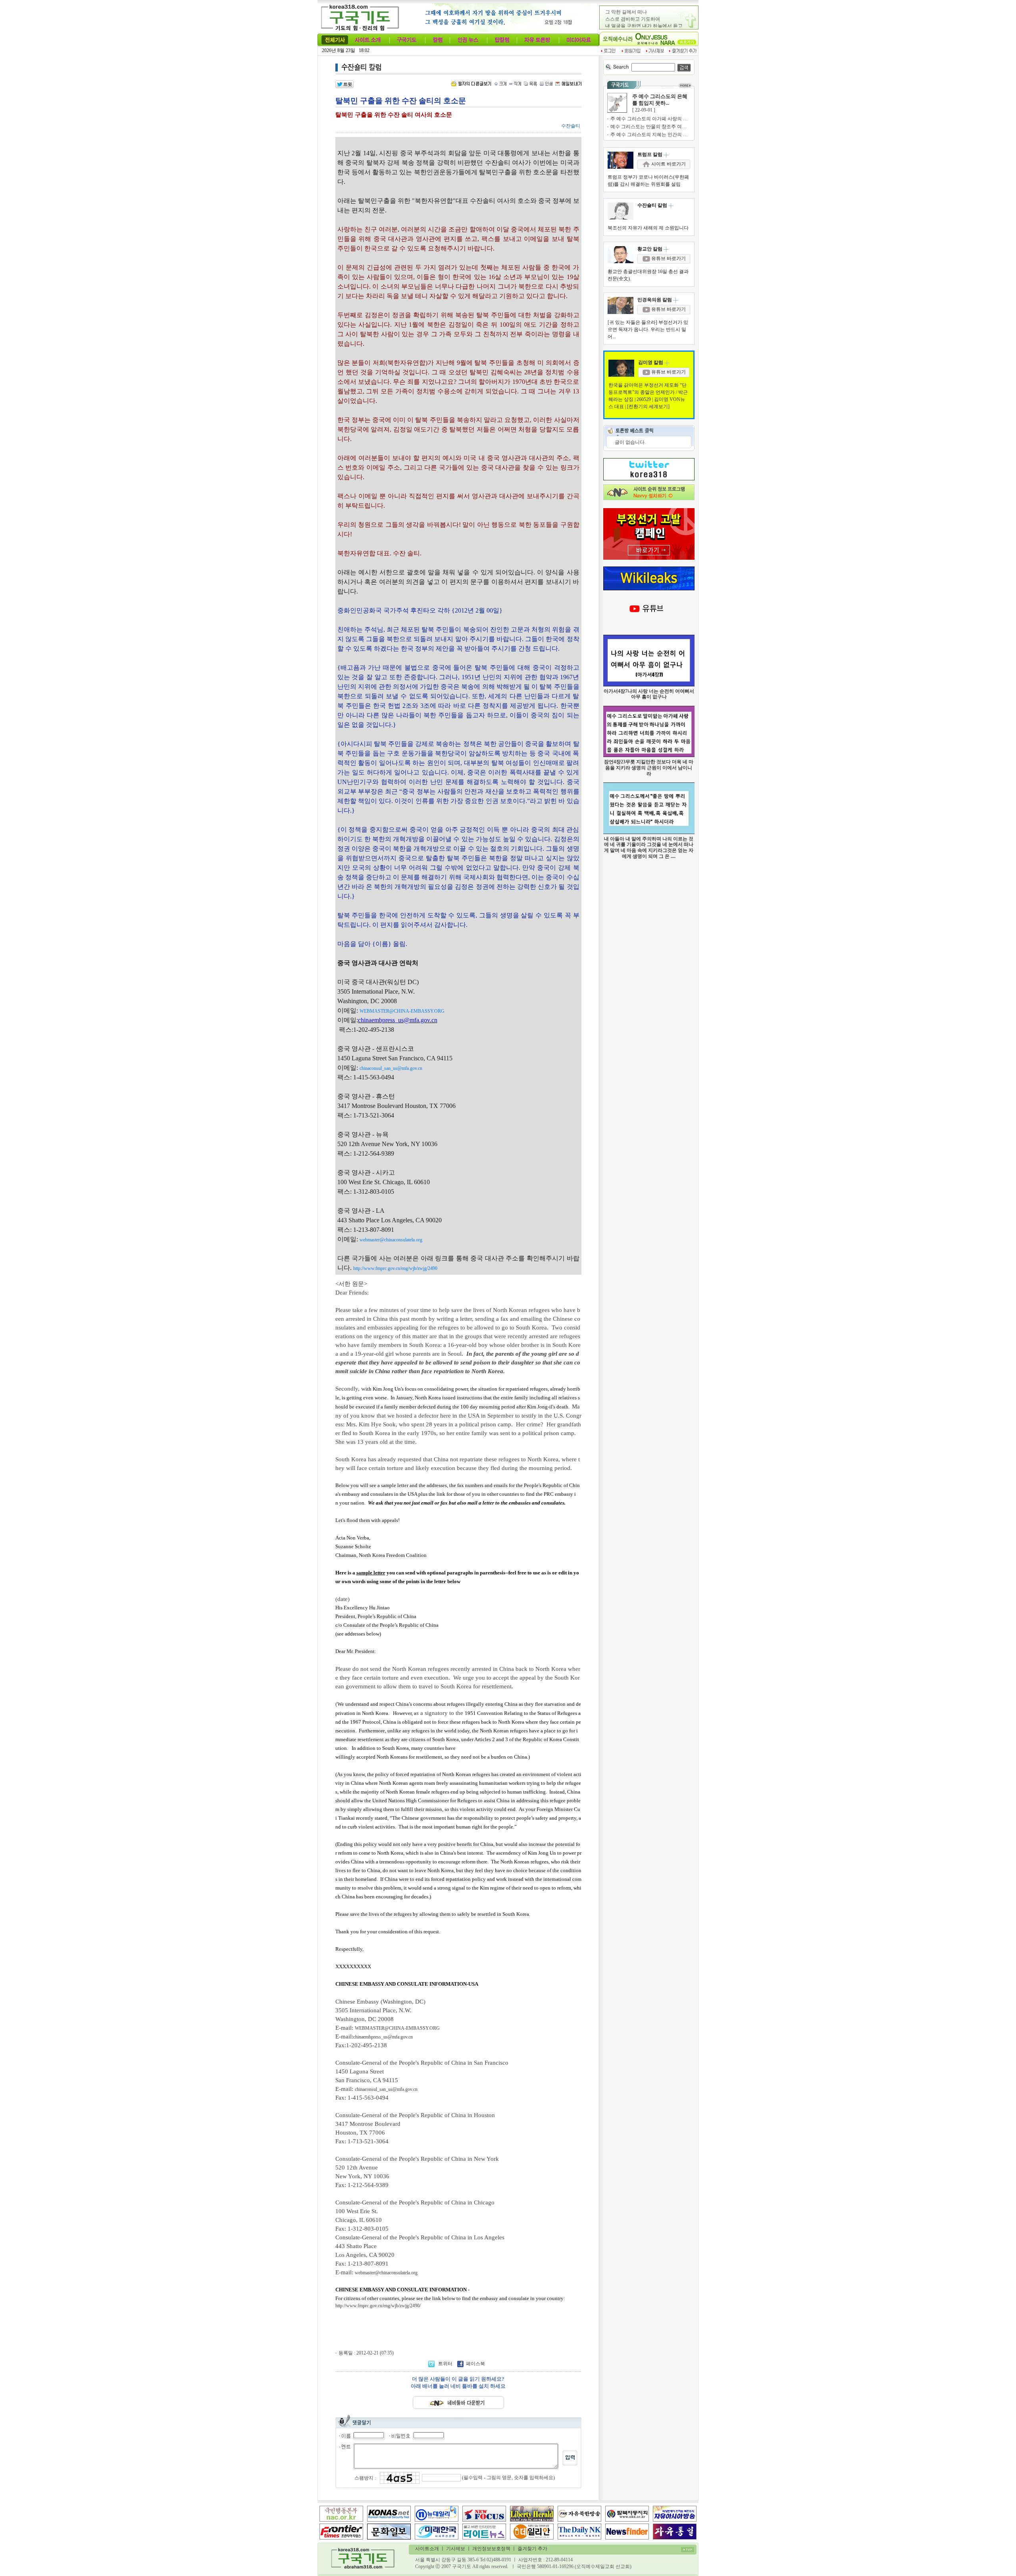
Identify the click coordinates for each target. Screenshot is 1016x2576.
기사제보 (456, 2549)
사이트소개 (427, 2549)
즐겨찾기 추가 (532, 2549)
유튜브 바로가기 (668, 258)
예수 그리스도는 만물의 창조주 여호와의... (655, 127)
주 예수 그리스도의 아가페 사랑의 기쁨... (653, 119)
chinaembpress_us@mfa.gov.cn (383, 2037)
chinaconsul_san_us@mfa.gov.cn (386, 2089)
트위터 (445, 2364)
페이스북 (475, 2364)
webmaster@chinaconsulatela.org (386, 2273)
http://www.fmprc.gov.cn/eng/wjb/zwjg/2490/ (378, 2306)
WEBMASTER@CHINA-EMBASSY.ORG (397, 2028)
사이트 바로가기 (668, 164)
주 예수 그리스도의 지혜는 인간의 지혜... (653, 135)
